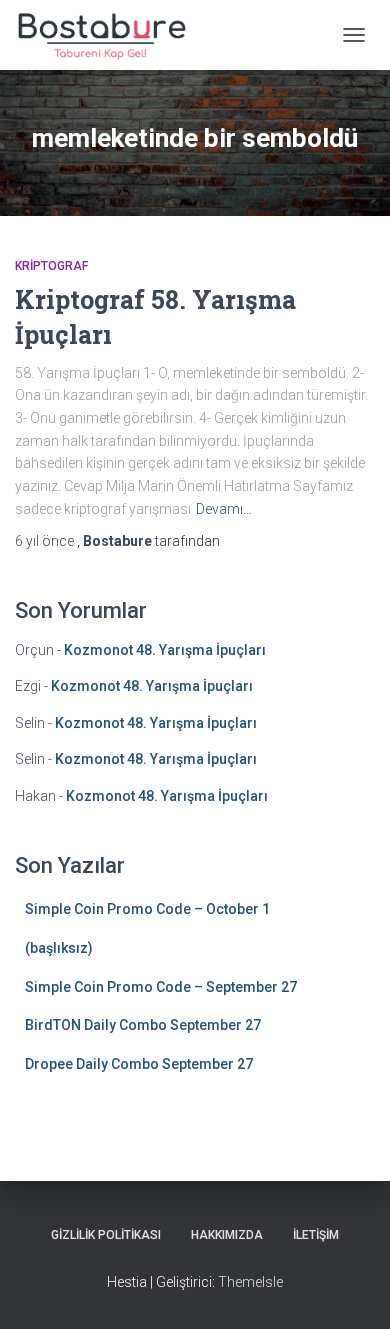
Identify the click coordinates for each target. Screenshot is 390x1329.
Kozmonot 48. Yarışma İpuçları (165, 650)
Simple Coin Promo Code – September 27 (161, 987)
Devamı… (224, 509)
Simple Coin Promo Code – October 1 (147, 909)
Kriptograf (51, 266)
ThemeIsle (250, 1282)
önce (46, 541)
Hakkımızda (227, 1235)
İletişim (316, 1235)
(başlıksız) (59, 948)
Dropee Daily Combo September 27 (139, 1064)
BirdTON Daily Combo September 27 (143, 1025)
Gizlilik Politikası (106, 1235)
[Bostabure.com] (108, 35)
